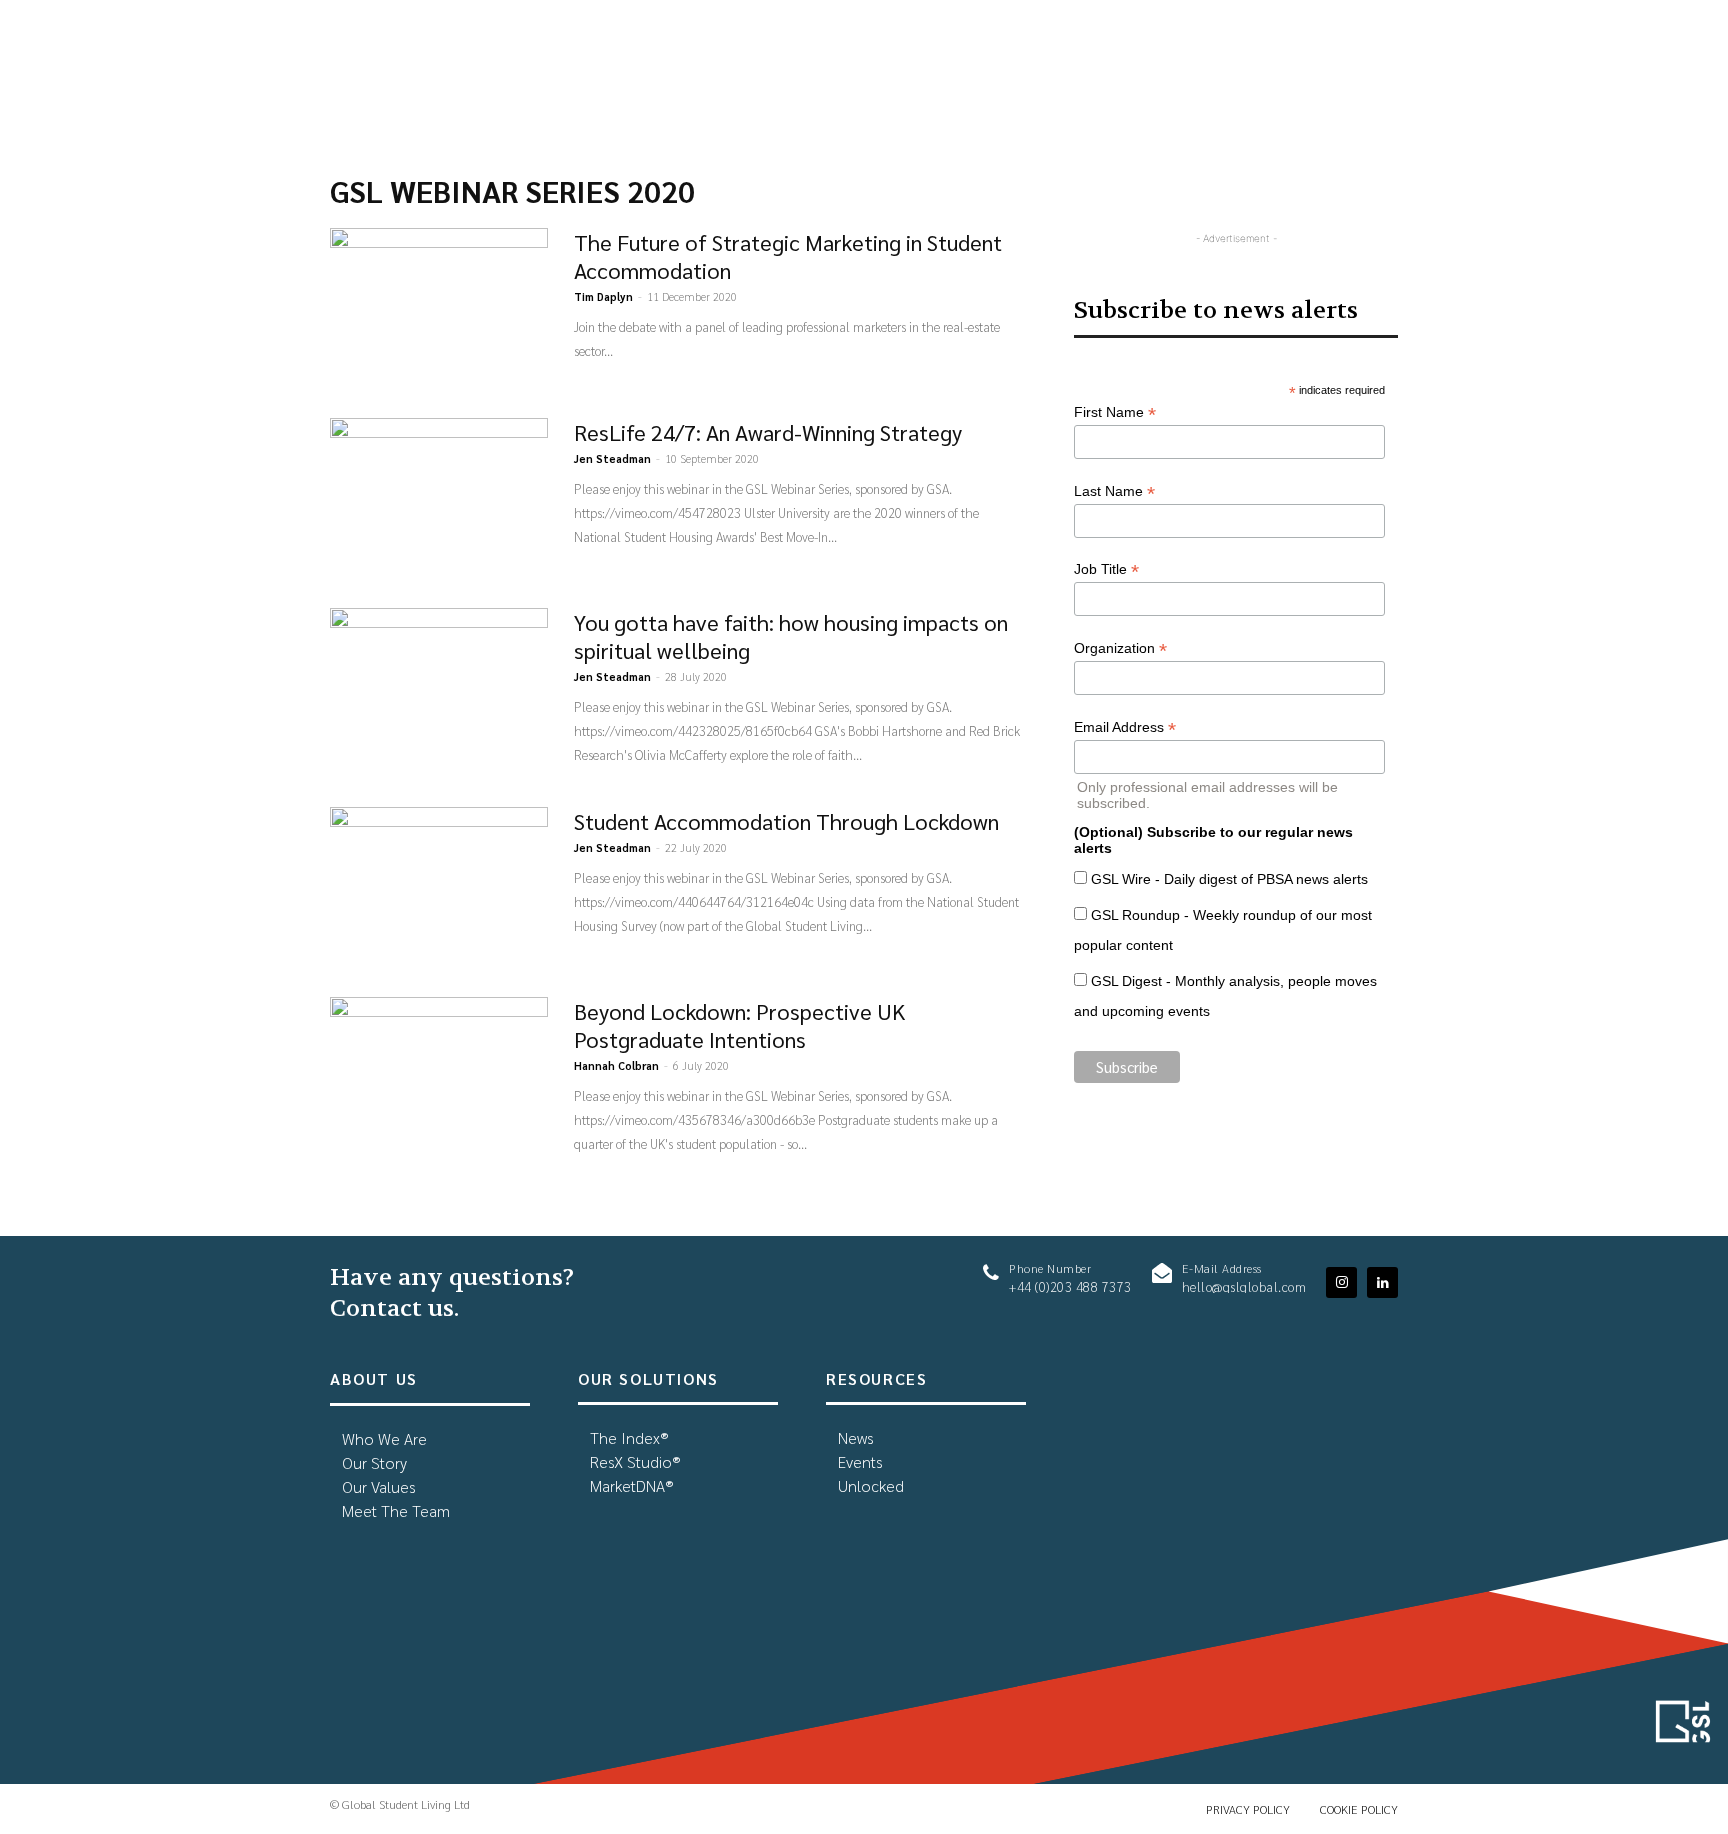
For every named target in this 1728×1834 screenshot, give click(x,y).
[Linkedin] (1382, 1282)
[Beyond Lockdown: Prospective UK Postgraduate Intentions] (439, 1072)
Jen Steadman (612, 458)
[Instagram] (1341, 1282)
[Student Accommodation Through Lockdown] (439, 882)
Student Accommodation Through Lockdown (786, 821)
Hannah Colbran (616, 1065)
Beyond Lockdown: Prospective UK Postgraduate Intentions (739, 1025)
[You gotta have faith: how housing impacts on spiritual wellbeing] (439, 683)
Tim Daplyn (603, 296)
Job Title (1106, 569)
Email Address (1125, 727)
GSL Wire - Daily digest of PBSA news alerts (1229, 879)
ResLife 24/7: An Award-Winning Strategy (768, 432)
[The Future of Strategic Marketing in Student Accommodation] (439, 303)
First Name (1115, 412)
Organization (1120, 648)
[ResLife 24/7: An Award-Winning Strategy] (439, 493)
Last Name (1114, 491)
